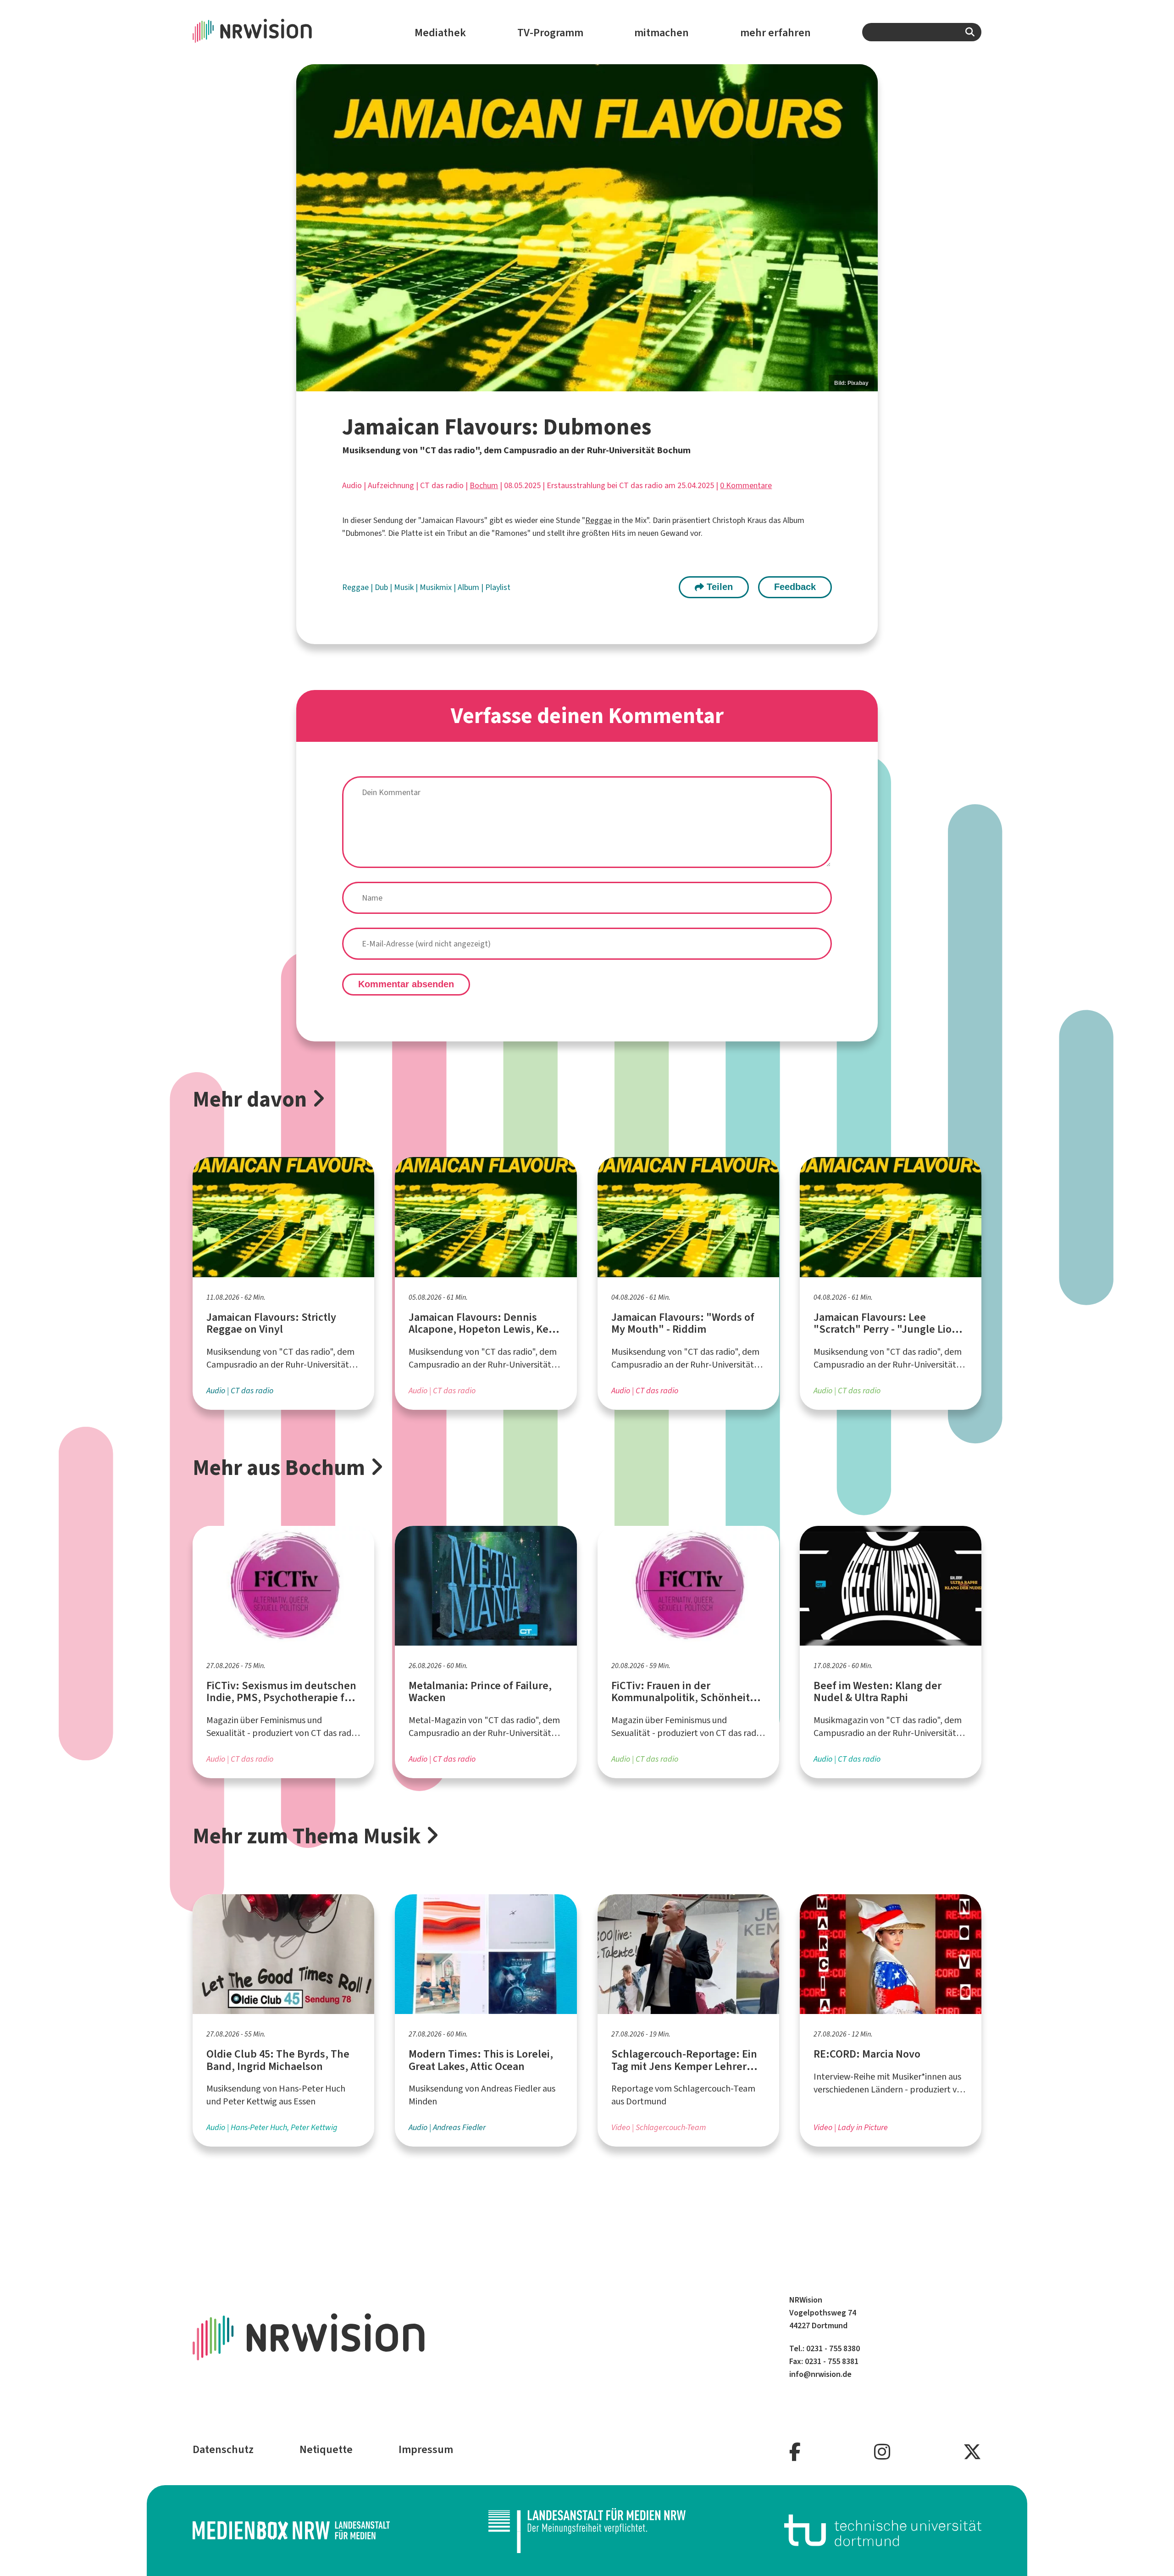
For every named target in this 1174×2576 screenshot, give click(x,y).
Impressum (426, 2449)
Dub (382, 587)
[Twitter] (972, 2452)
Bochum (484, 485)
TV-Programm (550, 33)
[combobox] (922, 32)
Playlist (498, 587)
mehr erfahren (775, 33)
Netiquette (326, 2449)
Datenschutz (223, 2449)
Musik (405, 587)
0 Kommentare (746, 485)
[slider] (587, 228)
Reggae (598, 520)
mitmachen (662, 33)
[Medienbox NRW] (291, 2530)
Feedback (795, 587)
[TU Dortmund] (883, 2530)
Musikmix (437, 587)
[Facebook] (795, 2452)
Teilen (718, 587)
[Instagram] (882, 2452)
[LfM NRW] (587, 2531)
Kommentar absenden (406, 984)
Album (469, 587)
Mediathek (440, 33)
